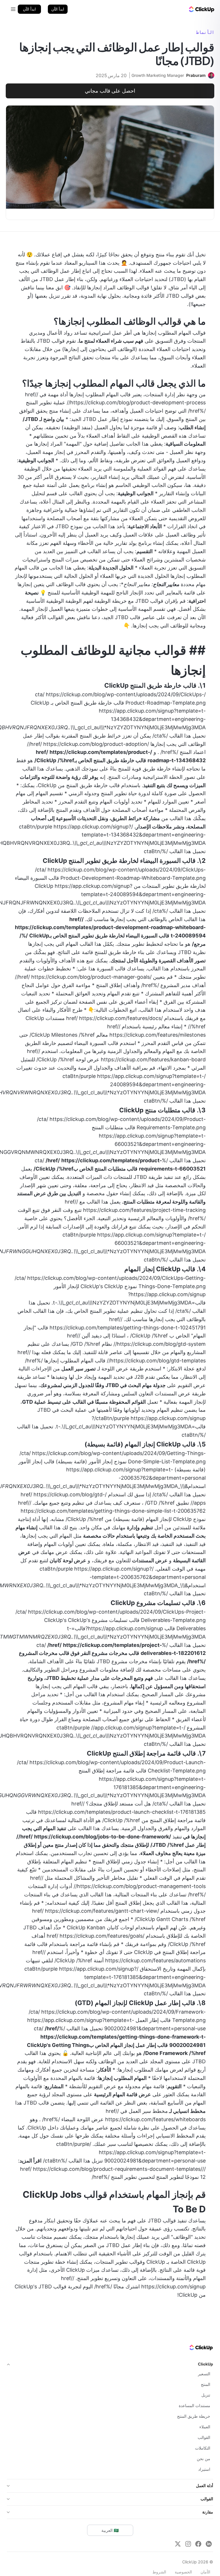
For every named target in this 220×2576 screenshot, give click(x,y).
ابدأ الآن (58, 9)
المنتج (206, 2384)
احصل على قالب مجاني (110, 91)
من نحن (204, 2459)
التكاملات (203, 2448)
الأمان (205, 2572)
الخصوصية (183, 2572)
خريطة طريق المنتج (194, 2416)
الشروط (159, 2572)
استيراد (204, 2469)
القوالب (204, 2437)
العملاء (205, 2427)
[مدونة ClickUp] (201, 9)
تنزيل (206, 2395)
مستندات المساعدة (195, 2406)
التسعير (204, 2374)
